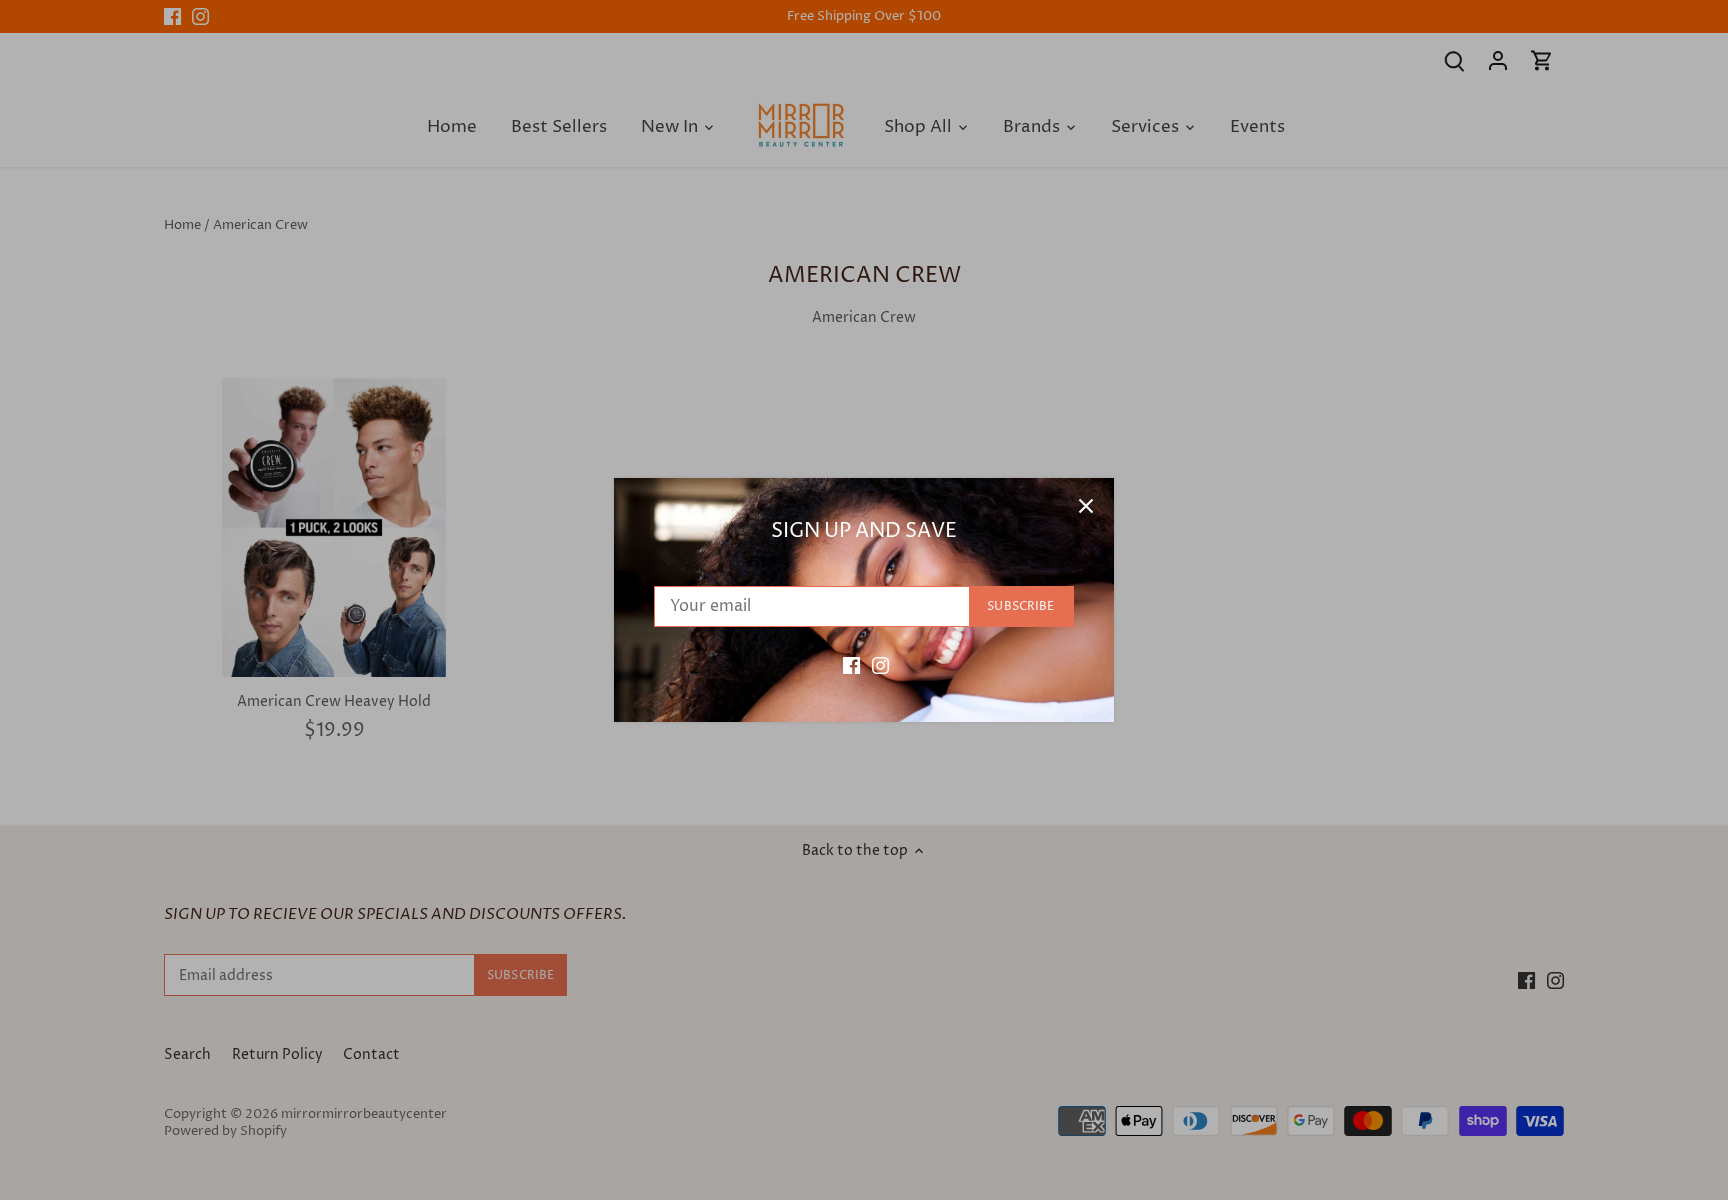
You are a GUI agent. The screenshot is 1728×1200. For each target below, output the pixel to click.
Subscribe (1020, 606)
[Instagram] (880, 665)
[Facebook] (851, 665)
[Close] (1086, 506)
